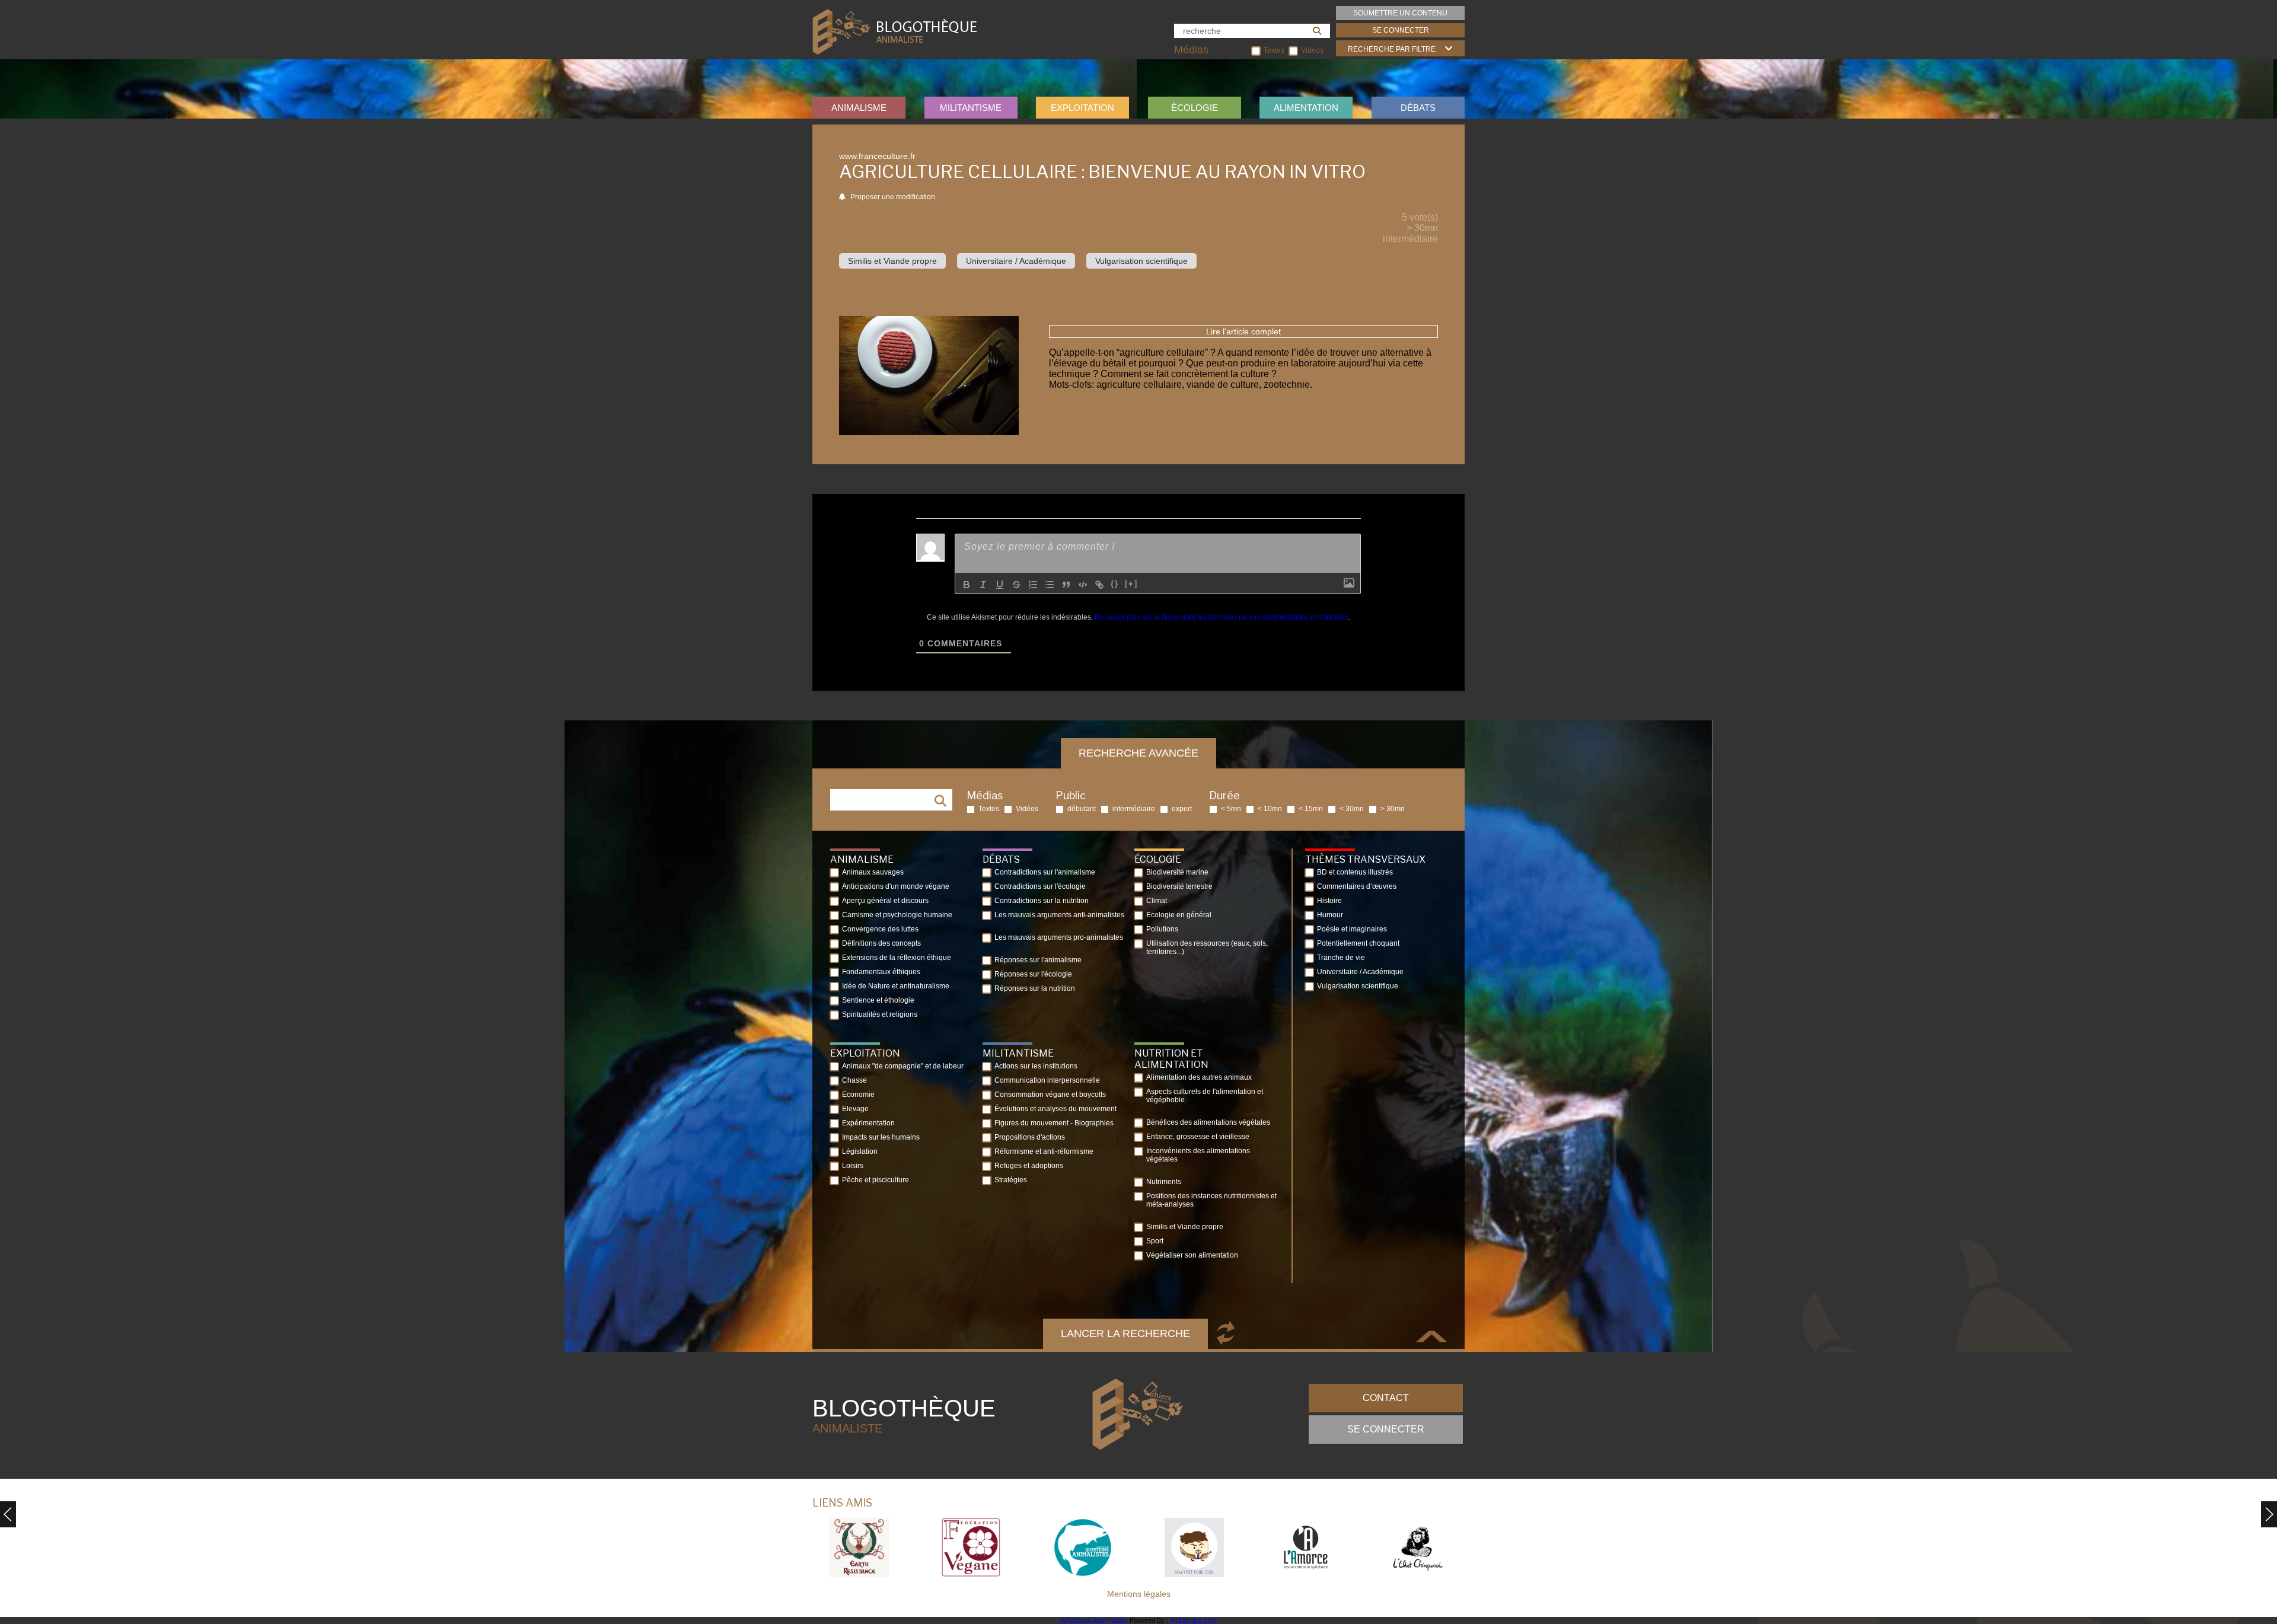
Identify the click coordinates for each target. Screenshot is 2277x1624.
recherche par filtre (1392, 49)
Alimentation (1306, 108)
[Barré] (1016, 585)
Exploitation (1082, 108)
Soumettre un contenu (1400, 13)
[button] (2269, 1514)
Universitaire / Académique (1016, 261)
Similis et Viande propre (892, 261)
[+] (1131, 584)
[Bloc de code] (1083, 585)
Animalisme (859, 108)
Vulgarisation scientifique (1141, 261)
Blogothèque (904, 1415)
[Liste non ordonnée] (1050, 585)
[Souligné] (1000, 585)
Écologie (1195, 108)
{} (1115, 584)
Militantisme (971, 108)
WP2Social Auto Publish (1094, 1620)
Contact (1386, 1398)
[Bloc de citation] (1066, 585)
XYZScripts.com (1193, 1620)
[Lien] (1099, 585)
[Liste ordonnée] (1033, 585)
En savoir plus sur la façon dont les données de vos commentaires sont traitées (1222, 617)
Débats (1418, 108)
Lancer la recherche (1125, 1333)
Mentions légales (1139, 1594)
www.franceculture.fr (877, 156)
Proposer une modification (892, 197)
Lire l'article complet (1243, 331)
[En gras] (967, 585)
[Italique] (983, 585)
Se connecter (1401, 30)
